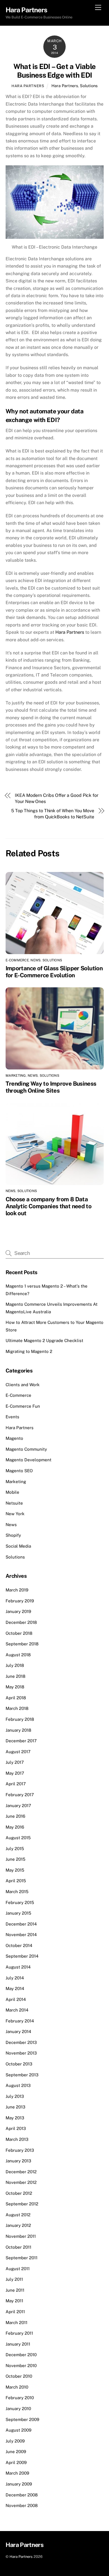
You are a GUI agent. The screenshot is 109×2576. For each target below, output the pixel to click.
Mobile (12, 1492)
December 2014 (21, 1924)
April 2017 (16, 1784)
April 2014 (16, 1999)
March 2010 (17, 2387)
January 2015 (18, 1913)
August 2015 (18, 1838)
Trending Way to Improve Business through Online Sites (51, 1087)
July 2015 (15, 1849)
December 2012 (21, 2172)
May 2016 (15, 1827)
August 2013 (18, 2085)
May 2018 (15, 1687)
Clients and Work (23, 1385)
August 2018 (18, 1655)
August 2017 (18, 1752)
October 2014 (19, 1945)
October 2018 (19, 1633)
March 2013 (17, 2139)
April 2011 (15, 2312)
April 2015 (16, 1881)
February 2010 (20, 2398)
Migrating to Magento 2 (29, 1351)
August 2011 (18, 2269)
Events (12, 1417)
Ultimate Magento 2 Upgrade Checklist (44, 1341)
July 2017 (15, 1762)
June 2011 (15, 2290)
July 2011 (14, 2279)
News (35, 960)
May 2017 (15, 1773)
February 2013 (20, 2150)
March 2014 (17, 2010)
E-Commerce (17, 960)
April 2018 (16, 1698)
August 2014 (18, 1967)
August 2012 (18, 2215)
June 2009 (16, 2452)
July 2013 (15, 2096)
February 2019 (20, 1601)
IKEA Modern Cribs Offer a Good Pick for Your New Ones (57, 798)
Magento (14, 1438)
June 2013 (16, 2107)
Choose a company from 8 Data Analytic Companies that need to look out (49, 1206)
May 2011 (14, 2301)
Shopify (13, 1535)
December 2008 (22, 2495)
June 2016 (15, 1816)
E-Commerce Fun (23, 1406)
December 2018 (21, 1622)
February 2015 (20, 1902)
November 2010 (21, 2366)
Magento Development (29, 1460)
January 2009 (19, 2484)
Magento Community (26, 1449)
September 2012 (22, 2204)
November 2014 (21, 1935)
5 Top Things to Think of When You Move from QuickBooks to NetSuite (53, 814)
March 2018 (17, 1708)
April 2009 (16, 2462)
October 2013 (19, 2064)
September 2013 (22, 2075)
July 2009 (15, 2441)
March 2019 (17, 1590)
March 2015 (17, 1892)
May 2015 (15, 1870)
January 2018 (18, 1730)
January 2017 (18, 1806)
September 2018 (22, 1644)
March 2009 (17, 2473)
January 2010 (18, 2409)
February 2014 (20, 2021)
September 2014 (22, 1956)
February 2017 (20, 1795)
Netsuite (14, 1503)
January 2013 (18, 2161)
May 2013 (15, 2118)
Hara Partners (28, 86)
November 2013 (21, 2053)
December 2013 (21, 2042)
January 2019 (18, 1611)
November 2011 (21, 2236)
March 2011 (16, 2323)
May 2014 (15, 1988)
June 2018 (16, 1676)
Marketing (16, 1076)
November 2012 (21, 2182)
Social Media (18, 1546)
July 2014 (15, 1978)
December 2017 (21, 1741)
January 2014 (18, 2032)
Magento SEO (19, 1471)
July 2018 (15, 1665)
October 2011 (18, 2247)
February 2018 (20, 1719)
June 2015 (16, 1859)
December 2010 (21, 2355)
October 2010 (19, 2376)
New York (15, 1514)
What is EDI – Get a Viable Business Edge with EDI (54, 71)
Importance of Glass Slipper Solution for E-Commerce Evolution (54, 972)
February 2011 (19, 2333)
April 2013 (16, 2128)
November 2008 (22, 2505)
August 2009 (18, 2430)
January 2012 (18, 2225)
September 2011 (22, 2258)
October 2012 (19, 2193)
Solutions (89, 86)
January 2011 (18, 2344)
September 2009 (22, 2419)
